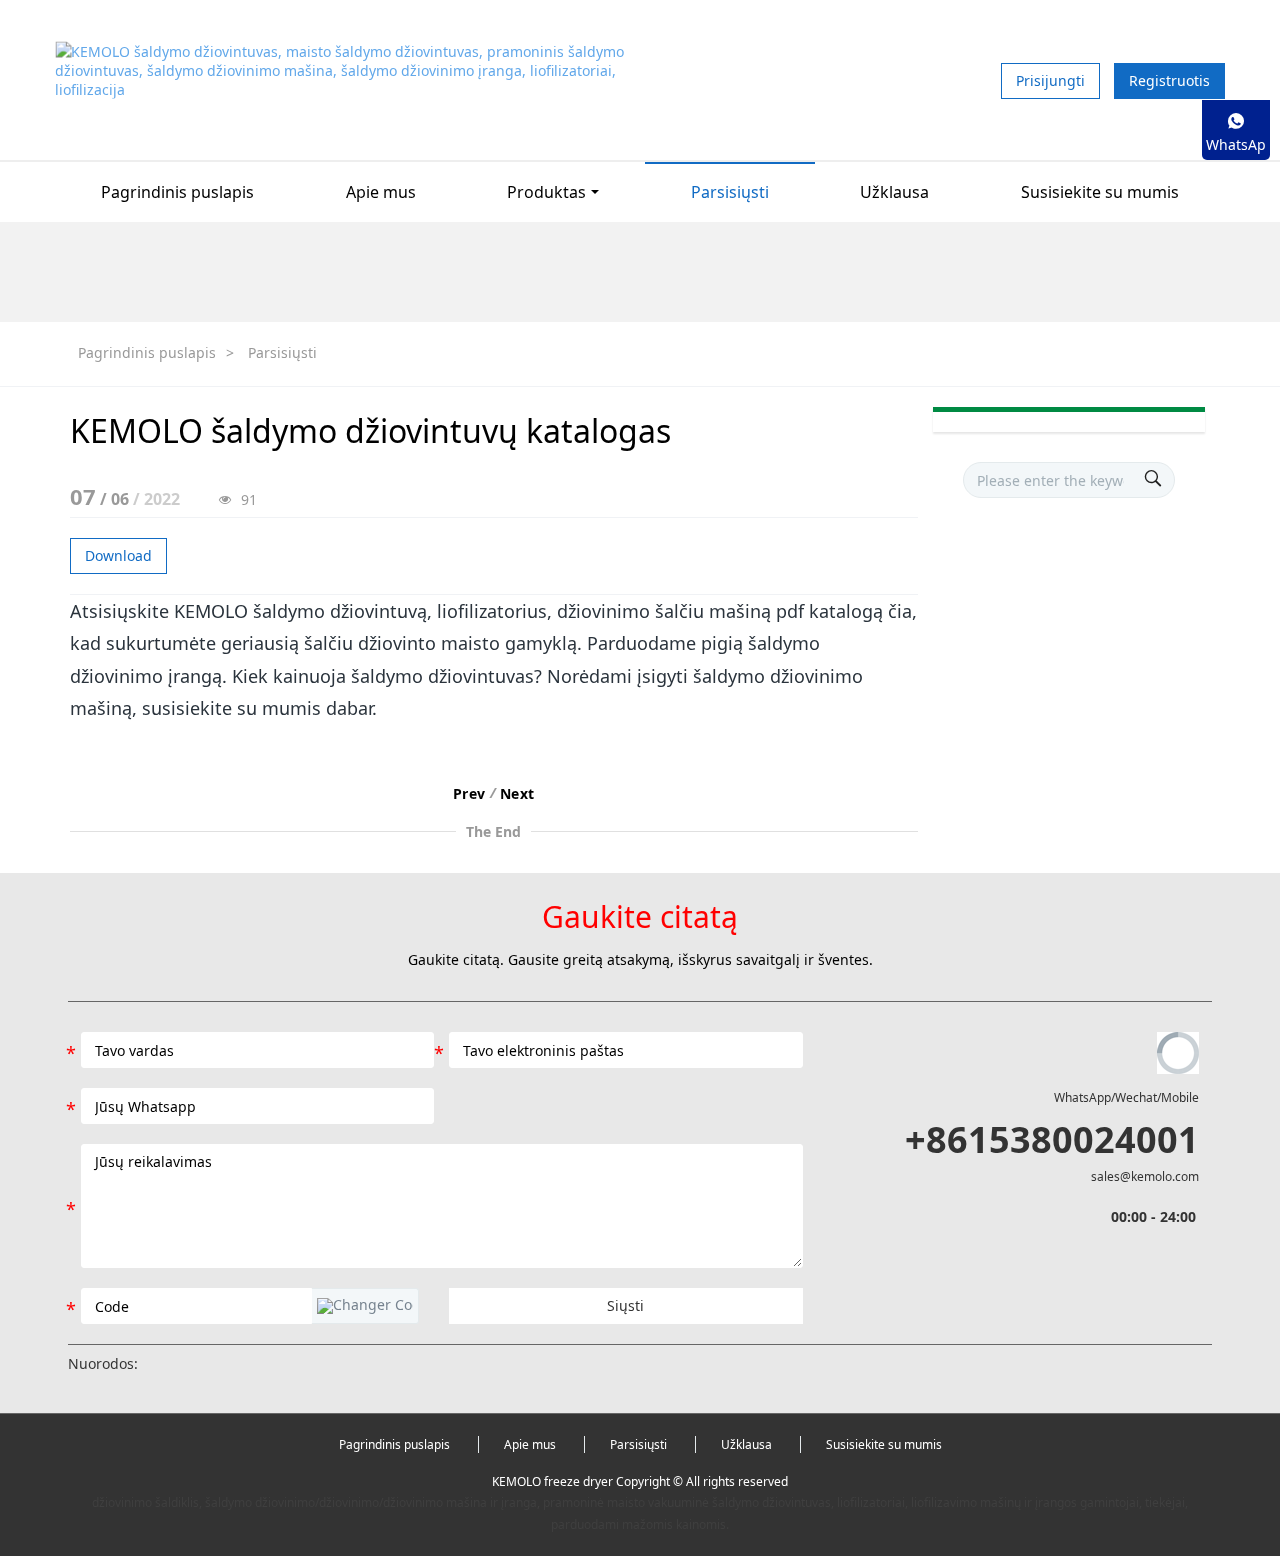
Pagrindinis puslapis (177, 192)
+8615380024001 (1052, 1139)
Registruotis (1169, 80)
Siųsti (625, 1305)
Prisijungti (1050, 80)
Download (118, 555)
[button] (365, 1306)
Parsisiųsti (282, 352)
